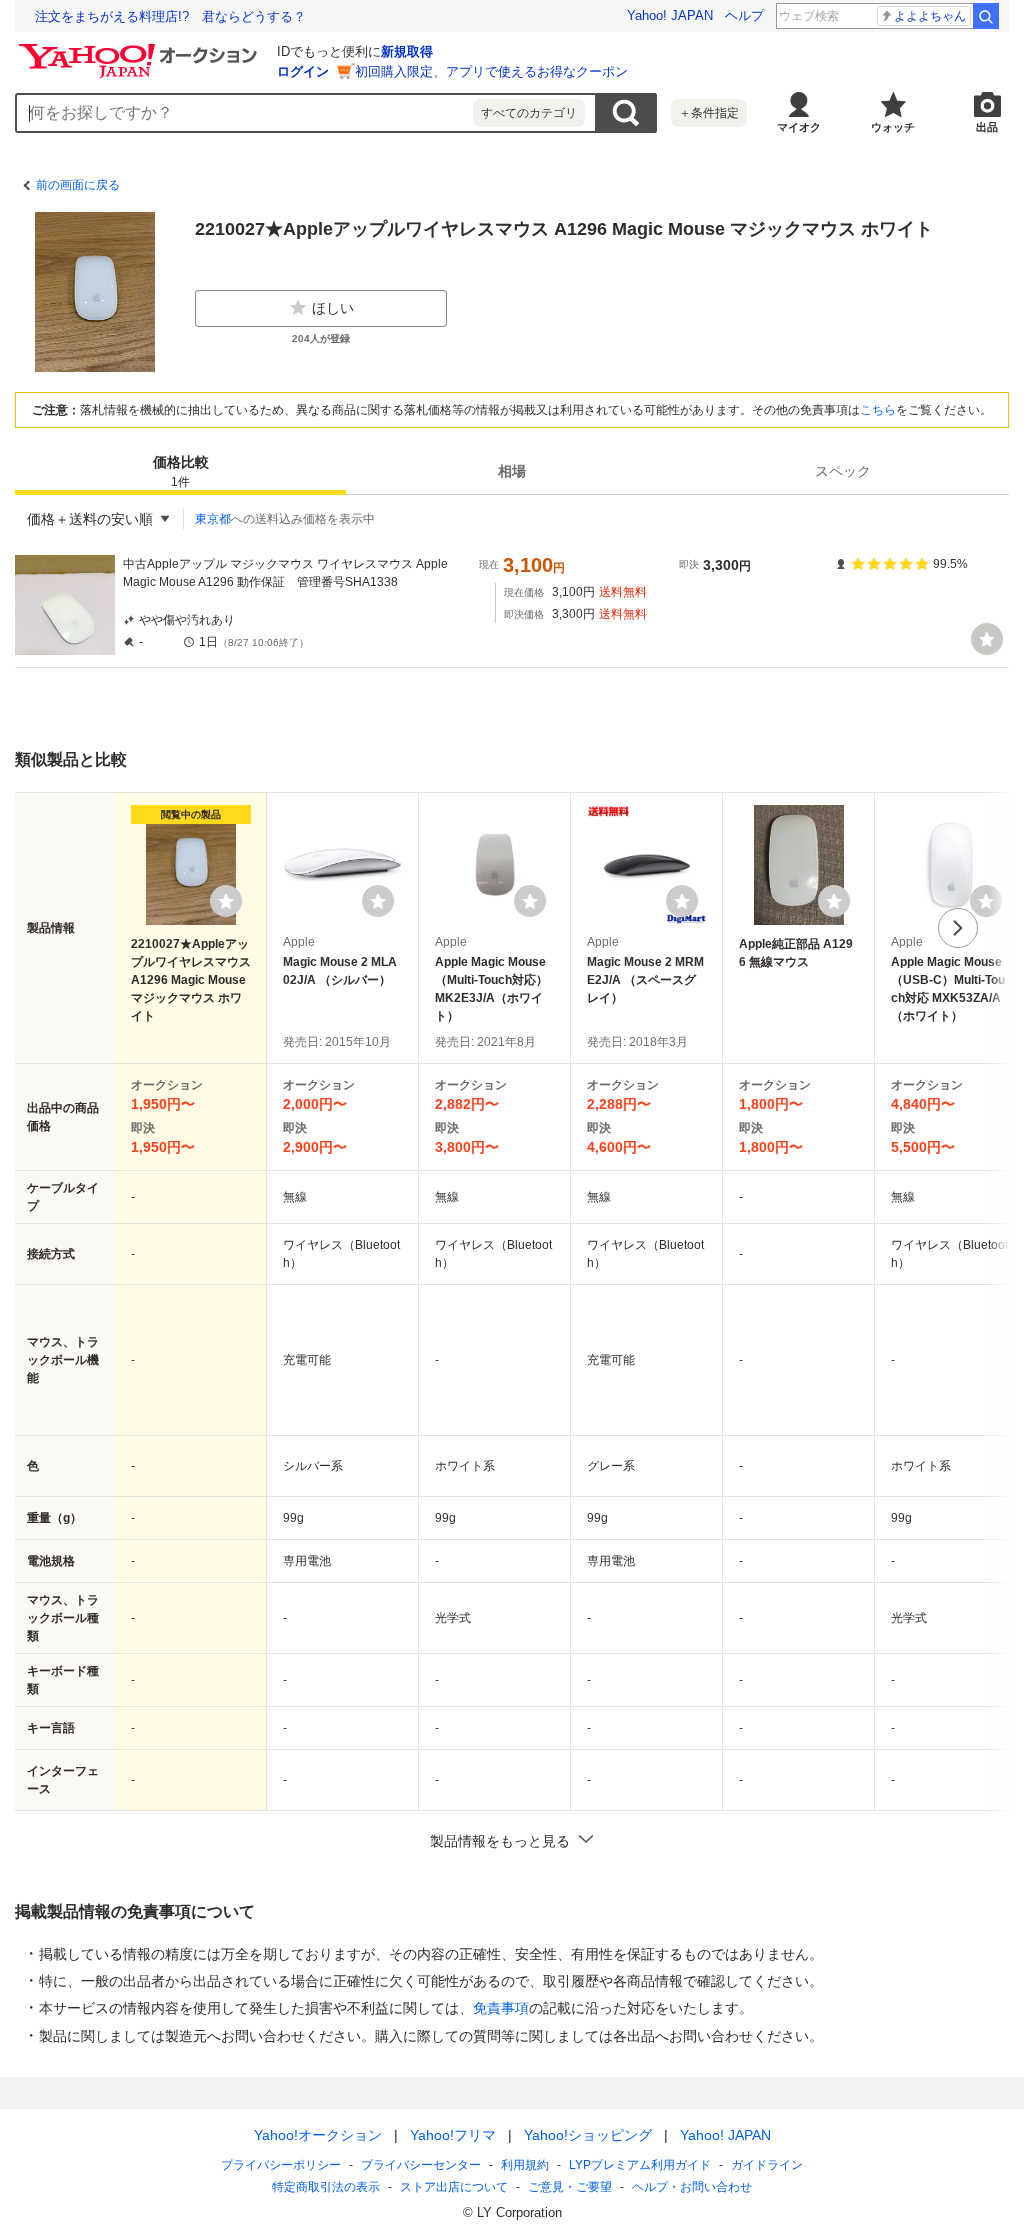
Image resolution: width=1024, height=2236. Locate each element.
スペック (843, 471)
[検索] (986, 16)
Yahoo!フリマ (453, 2135)
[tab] (180, 471)
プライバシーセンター (421, 2165)
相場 (512, 471)
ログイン (303, 71)
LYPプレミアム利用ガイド (640, 2165)
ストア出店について (454, 2187)
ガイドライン (767, 2165)
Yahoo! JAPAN (670, 15)
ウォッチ (893, 127)
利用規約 (525, 2165)
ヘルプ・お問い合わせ (692, 2187)
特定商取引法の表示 (326, 2187)
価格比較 (181, 471)
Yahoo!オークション (318, 2135)
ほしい (333, 308)
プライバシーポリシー (281, 2165)
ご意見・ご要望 (570, 2187)
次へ (958, 928)
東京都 (213, 519)
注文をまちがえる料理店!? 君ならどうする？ (170, 16)
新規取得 (407, 51)
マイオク (799, 127)
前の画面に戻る (78, 185)
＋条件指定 (709, 113)
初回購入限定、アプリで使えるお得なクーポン (491, 71)
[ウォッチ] (987, 639)
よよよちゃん (930, 16)
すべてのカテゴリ (529, 113)
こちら (878, 410)
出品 (987, 127)
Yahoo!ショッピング (588, 2135)
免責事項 (501, 2008)
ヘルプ (744, 15)
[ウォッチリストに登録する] (226, 901)
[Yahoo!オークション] (141, 49)
